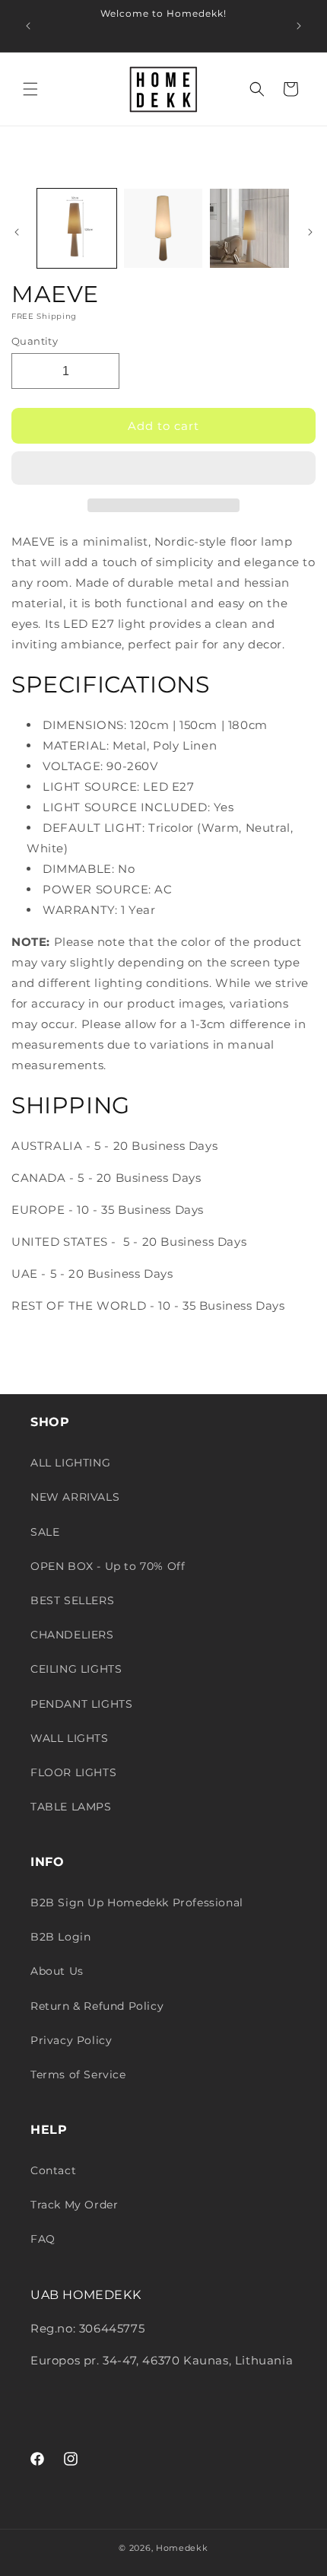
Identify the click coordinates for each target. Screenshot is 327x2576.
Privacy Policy (71, 2040)
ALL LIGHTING (70, 1463)
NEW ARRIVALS (75, 1497)
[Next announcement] (299, 26)
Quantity (35, 341)
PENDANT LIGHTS (81, 1704)
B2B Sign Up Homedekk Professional (137, 1903)
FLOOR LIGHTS (73, 1772)
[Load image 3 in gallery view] (249, 228)
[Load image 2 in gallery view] (163, 228)
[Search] (257, 89)
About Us (57, 1971)
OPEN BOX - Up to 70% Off (108, 1566)
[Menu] (30, 89)
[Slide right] (310, 232)
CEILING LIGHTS (76, 1669)
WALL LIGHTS (70, 1738)
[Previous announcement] (28, 26)
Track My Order (74, 2205)
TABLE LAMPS (71, 1807)
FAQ (43, 2239)
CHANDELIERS (72, 1635)
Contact (53, 2170)
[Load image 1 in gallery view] (77, 228)
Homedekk (182, 2548)
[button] (163, 469)
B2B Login (60, 1937)
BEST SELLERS (72, 1600)
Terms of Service (78, 2074)
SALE (45, 1532)
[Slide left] (17, 232)
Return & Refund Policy (97, 2006)
